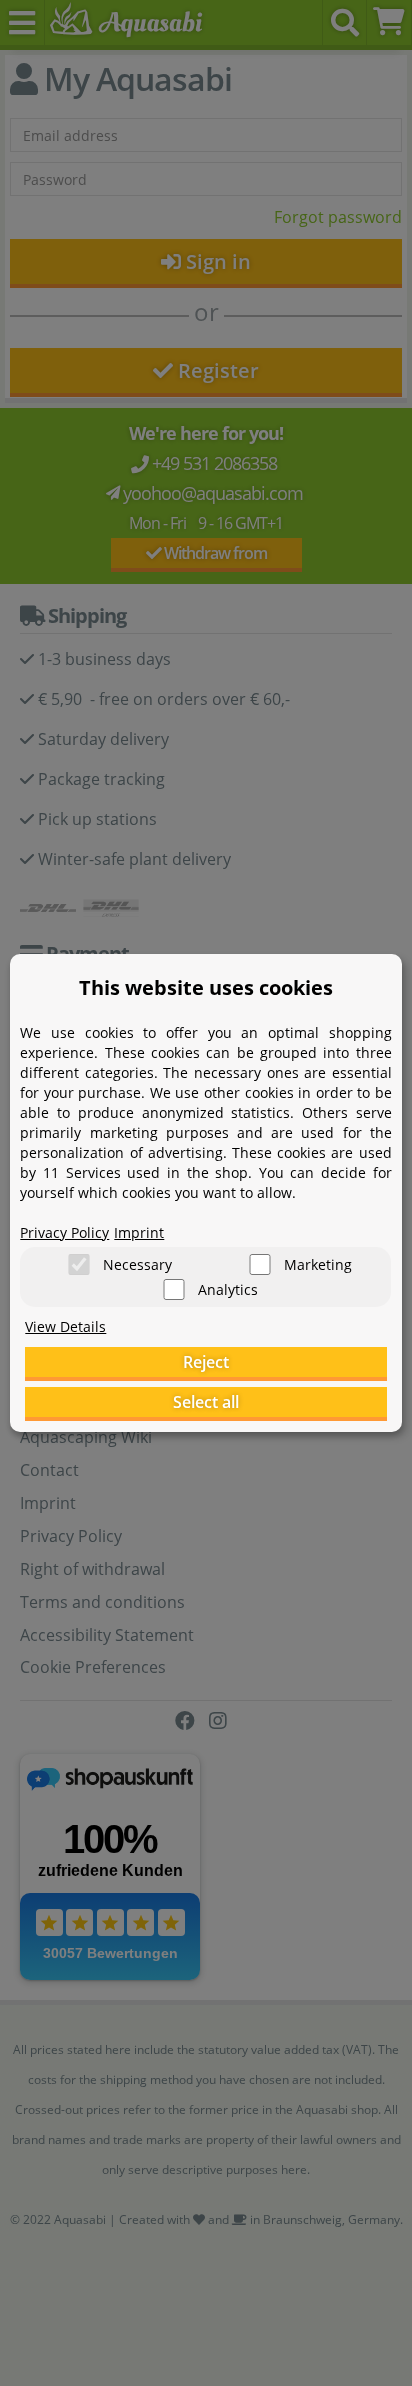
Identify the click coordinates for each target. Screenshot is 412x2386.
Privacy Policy (64, 1232)
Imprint (139, 1232)
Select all (206, 1402)
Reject (206, 1362)
